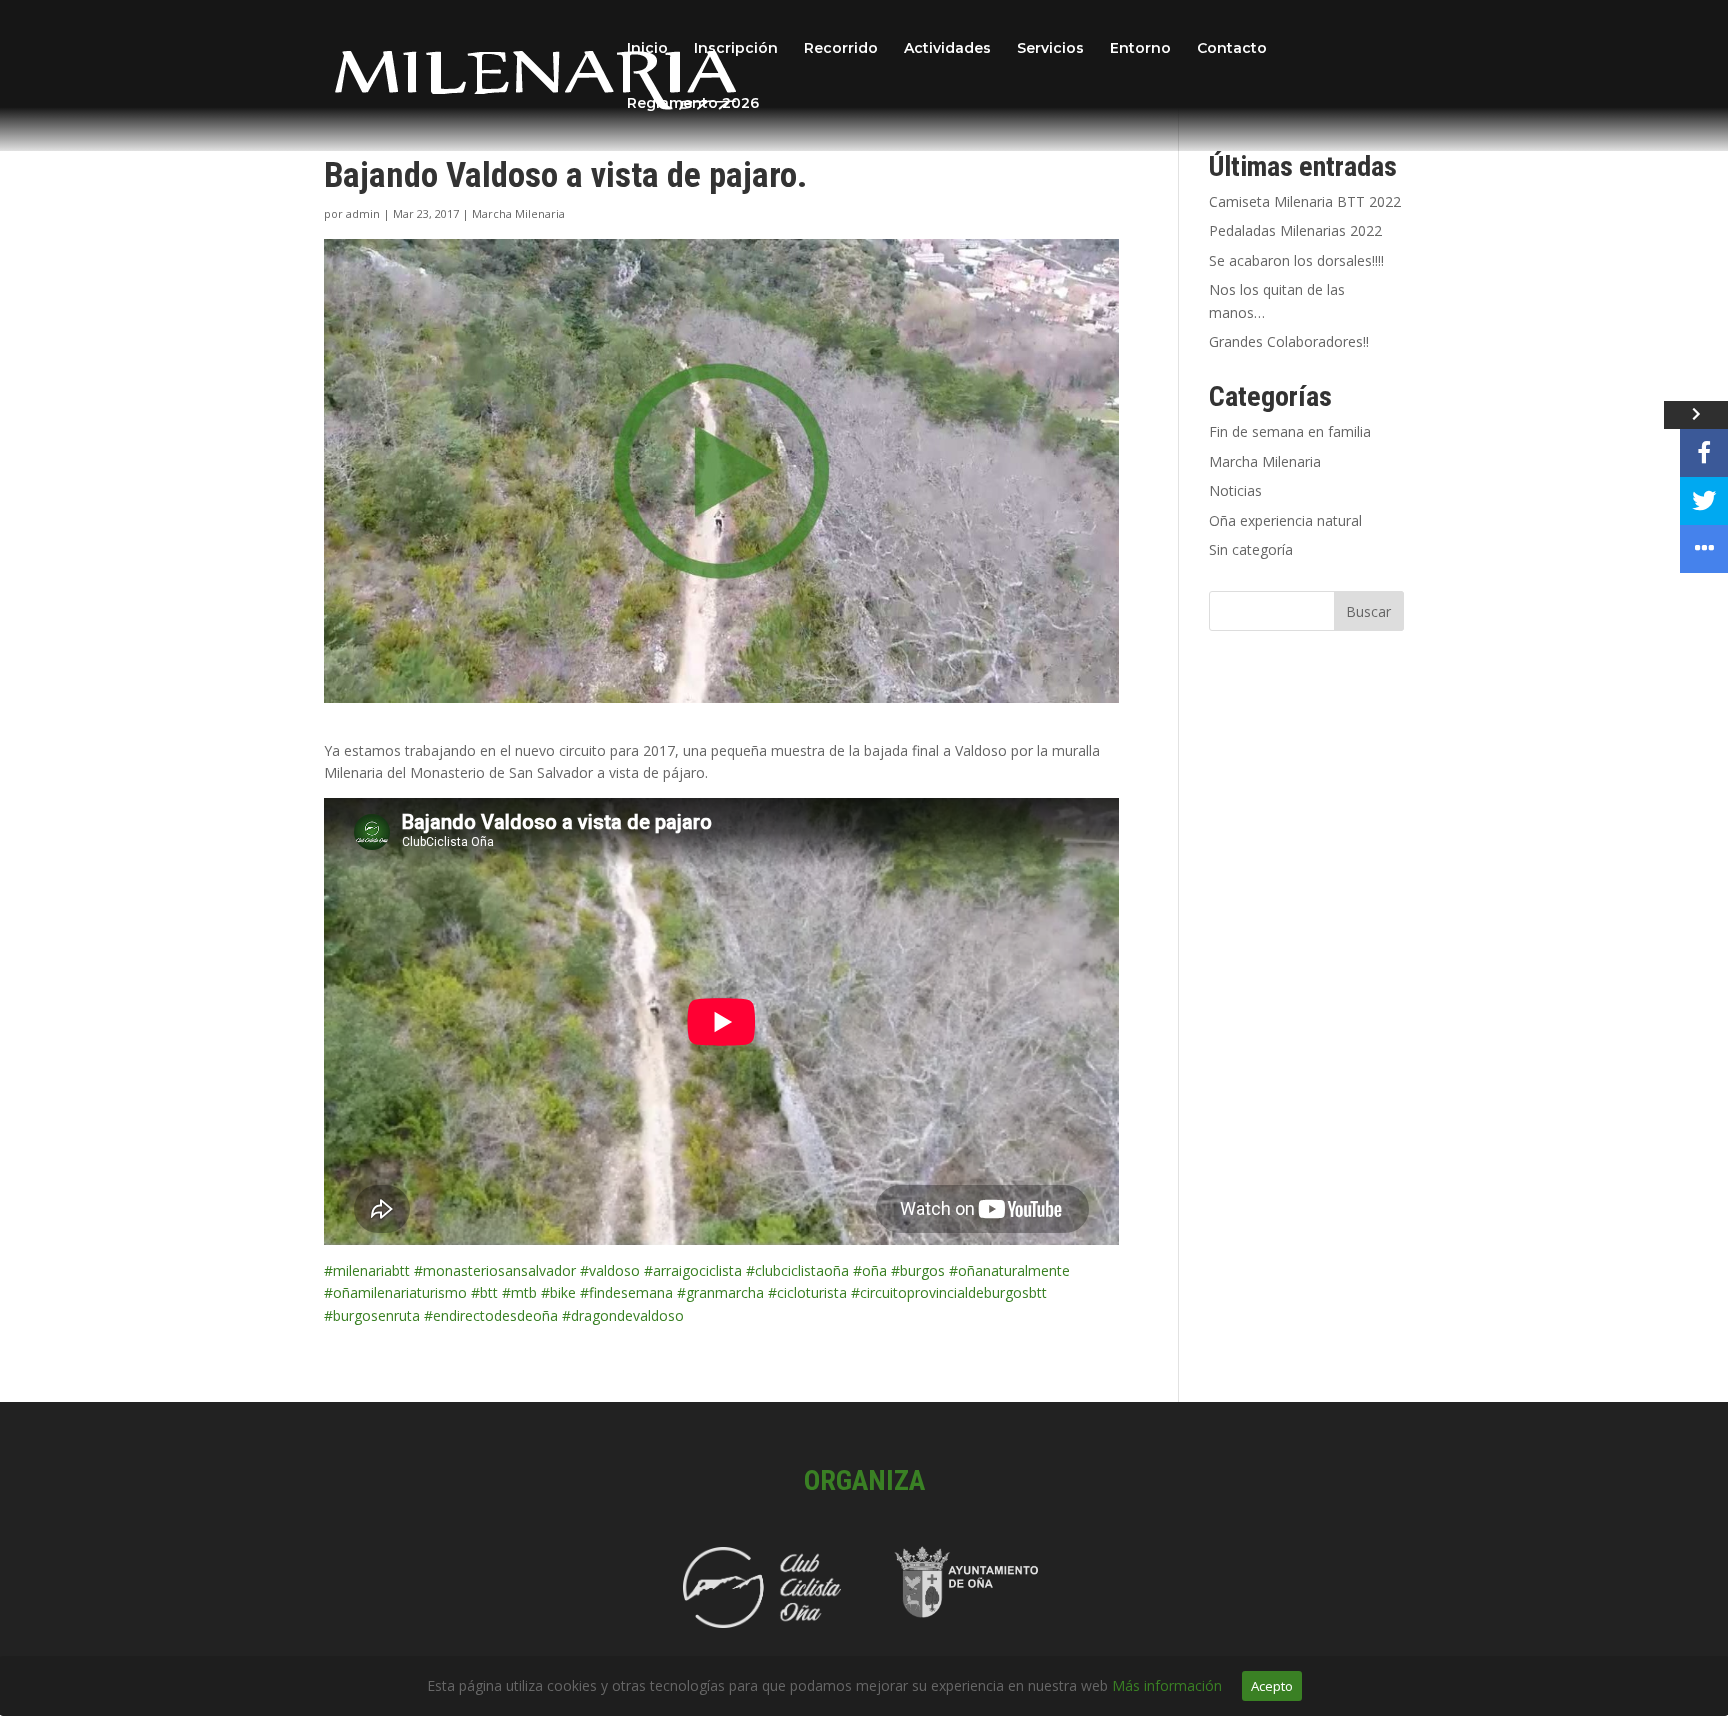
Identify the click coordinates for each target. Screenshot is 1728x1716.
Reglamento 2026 (693, 104)
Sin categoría (1251, 549)
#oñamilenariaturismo (395, 1292)
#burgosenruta (372, 1315)
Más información (1167, 1685)
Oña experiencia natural (1285, 520)
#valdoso (610, 1270)
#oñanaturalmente (1009, 1270)
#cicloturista (807, 1292)
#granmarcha (720, 1292)
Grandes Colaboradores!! (1289, 341)
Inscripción (736, 49)
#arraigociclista (693, 1270)
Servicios (1050, 49)
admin (363, 213)
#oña (870, 1270)
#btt (484, 1292)
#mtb (519, 1292)
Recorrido (841, 49)
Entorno (1140, 49)
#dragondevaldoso (623, 1315)
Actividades (947, 49)
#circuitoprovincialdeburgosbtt (949, 1292)
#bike (558, 1292)
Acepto (1272, 1686)
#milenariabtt (367, 1270)
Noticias (1235, 490)
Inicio (647, 49)
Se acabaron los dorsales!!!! (1296, 260)
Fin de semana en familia (1290, 431)
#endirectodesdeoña (491, 1315)
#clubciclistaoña (797, 1270)
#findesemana (626, 1292)
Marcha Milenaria (518, 213)
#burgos (918, 1270)
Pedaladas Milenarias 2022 (1295, 230)
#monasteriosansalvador (495, 1270)
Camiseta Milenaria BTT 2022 (1305, 201)
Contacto (1232, 49)
